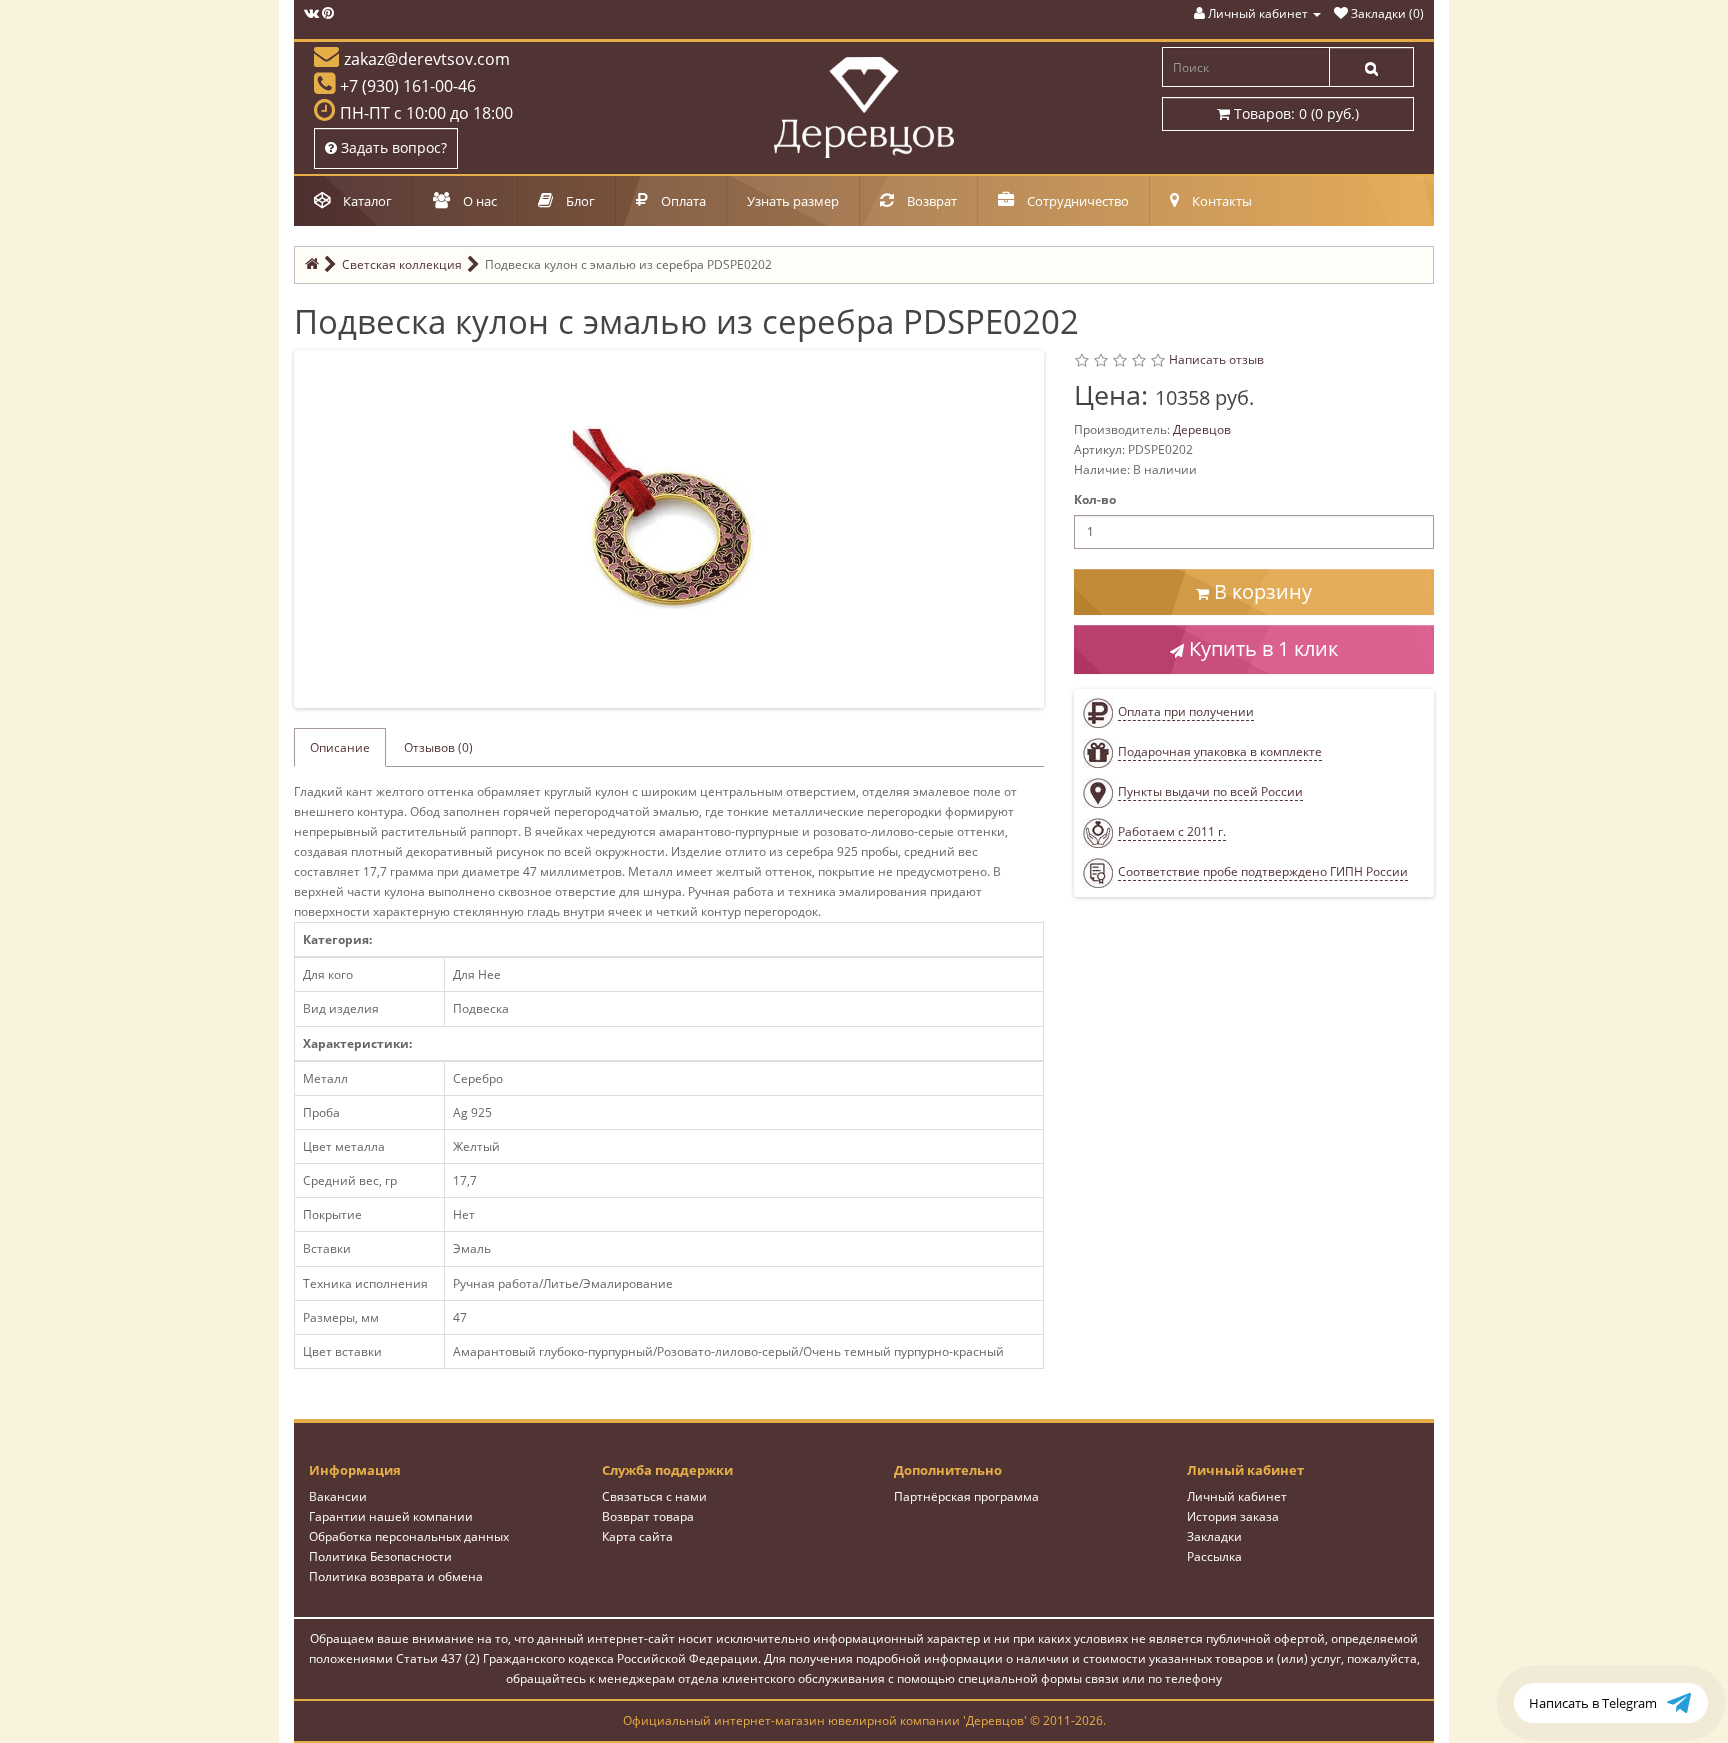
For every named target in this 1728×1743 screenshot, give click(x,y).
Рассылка (1214, 1556)
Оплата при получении (1186, 711)
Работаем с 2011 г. (1172, 831)
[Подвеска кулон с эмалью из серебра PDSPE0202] (673, 527)
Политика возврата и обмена (396, 1576)
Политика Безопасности (380, 1556)
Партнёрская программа (966, 1496)
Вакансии (338, 1496)
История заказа (1233, 1516)
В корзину (1260, 591)
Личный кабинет (1237, 1496)
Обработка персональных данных (409, 1536)
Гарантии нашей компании (391, 1516)
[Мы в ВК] (311, 13)
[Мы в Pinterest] (328, 13)
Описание (340, 747)
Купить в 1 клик (1261, 648)
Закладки (1214, 1536)
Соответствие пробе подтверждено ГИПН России (1263, 871)
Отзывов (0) (438, 747)
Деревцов (1202, 429)
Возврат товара (648, 1516)
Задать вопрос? (392, 147)
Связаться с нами (654, 1496)
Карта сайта (637, 1536)
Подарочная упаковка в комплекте (1220, 751)
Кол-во (1095, 499)
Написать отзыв (1216, 359)
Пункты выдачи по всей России (1210, 791)
